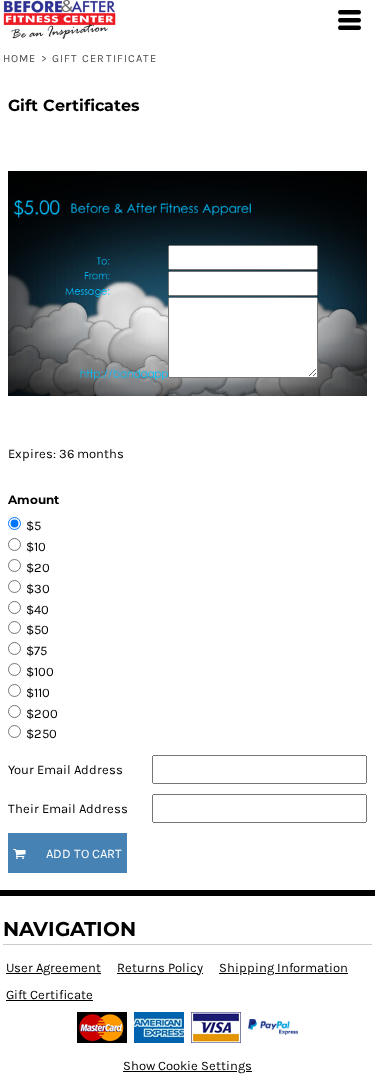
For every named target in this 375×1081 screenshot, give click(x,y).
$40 (37, 609)
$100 (40, 671)
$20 (38, 567)
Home (19, 58)
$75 (36, 650)
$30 (38, 588)
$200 (42, 713)
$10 (36, 546)
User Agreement (53, 967)
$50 (37, 629)
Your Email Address (65, 769)
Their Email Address (68, 808)
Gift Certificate (49, 994)
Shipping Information (283, 967)
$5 (33, 525)
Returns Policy (160, 967)
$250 (41, 733)
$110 (38, 692)
